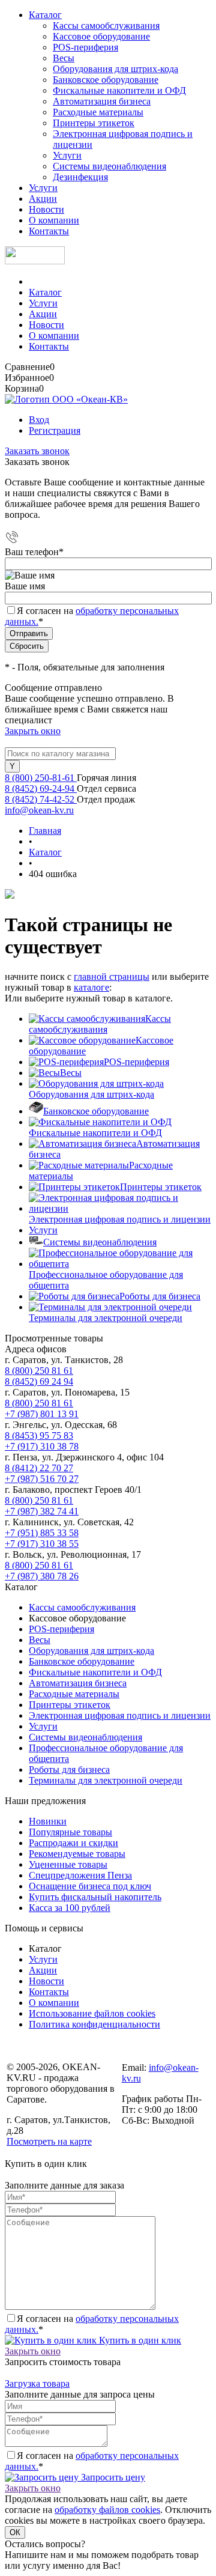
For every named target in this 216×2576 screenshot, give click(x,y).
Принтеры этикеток (94, 123)
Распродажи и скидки (73, 1843)
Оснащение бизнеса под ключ (90, 1886)
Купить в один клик (139, 2340)
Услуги (67, 155)
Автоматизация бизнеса (102, 101)
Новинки (48, 1821)
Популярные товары (70, 1832)
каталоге (91, 987)
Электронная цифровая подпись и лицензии (120, 1219)
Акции (43, 199)
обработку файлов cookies (107, 2510)
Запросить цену (112, 2477)
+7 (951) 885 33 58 (42, 1533)
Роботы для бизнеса (160, 1296)
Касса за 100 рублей (70, 1908)
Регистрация (55, 430)
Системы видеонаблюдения (109, 166)
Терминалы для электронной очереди (106, 1318)
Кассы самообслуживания (106, 26)
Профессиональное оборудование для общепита (106, 1280)
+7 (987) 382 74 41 (42, 1511)
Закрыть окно (33, 731)
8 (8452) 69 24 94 (39, 1381)
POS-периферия (85, 47)
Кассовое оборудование (101, 36)
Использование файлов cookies (92, 2013)
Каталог (45, 15)
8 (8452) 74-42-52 (41, 799)
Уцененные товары (68, 1864)
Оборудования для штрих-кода (115, 69)
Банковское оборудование (106, 80)
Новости (46, 209)
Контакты (49, 231)
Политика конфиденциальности (94, 2024)
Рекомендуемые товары (77, 1854)
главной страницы (112, 977)
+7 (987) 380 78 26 (42, 1576)
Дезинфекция (80, 177)
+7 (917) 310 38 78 (42, 1446)
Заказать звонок (37, 451)
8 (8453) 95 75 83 (39, 1435)
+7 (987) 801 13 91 (42, 1414)
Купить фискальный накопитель (95, 1897)
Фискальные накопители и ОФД (119, 90)
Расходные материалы (98, 112)
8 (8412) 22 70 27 (39, 1468)
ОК (15, 2532)
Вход (39, 420)
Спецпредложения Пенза (80, 1875)
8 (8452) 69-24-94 (41, 788)
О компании (54, 220)
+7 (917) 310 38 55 (42, 1544)
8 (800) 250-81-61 (41, 778)
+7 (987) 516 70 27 (42, 1479)
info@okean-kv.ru (39, 810)
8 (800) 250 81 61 (39, 1371)
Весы (64, 58)
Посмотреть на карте (49, 2141)
